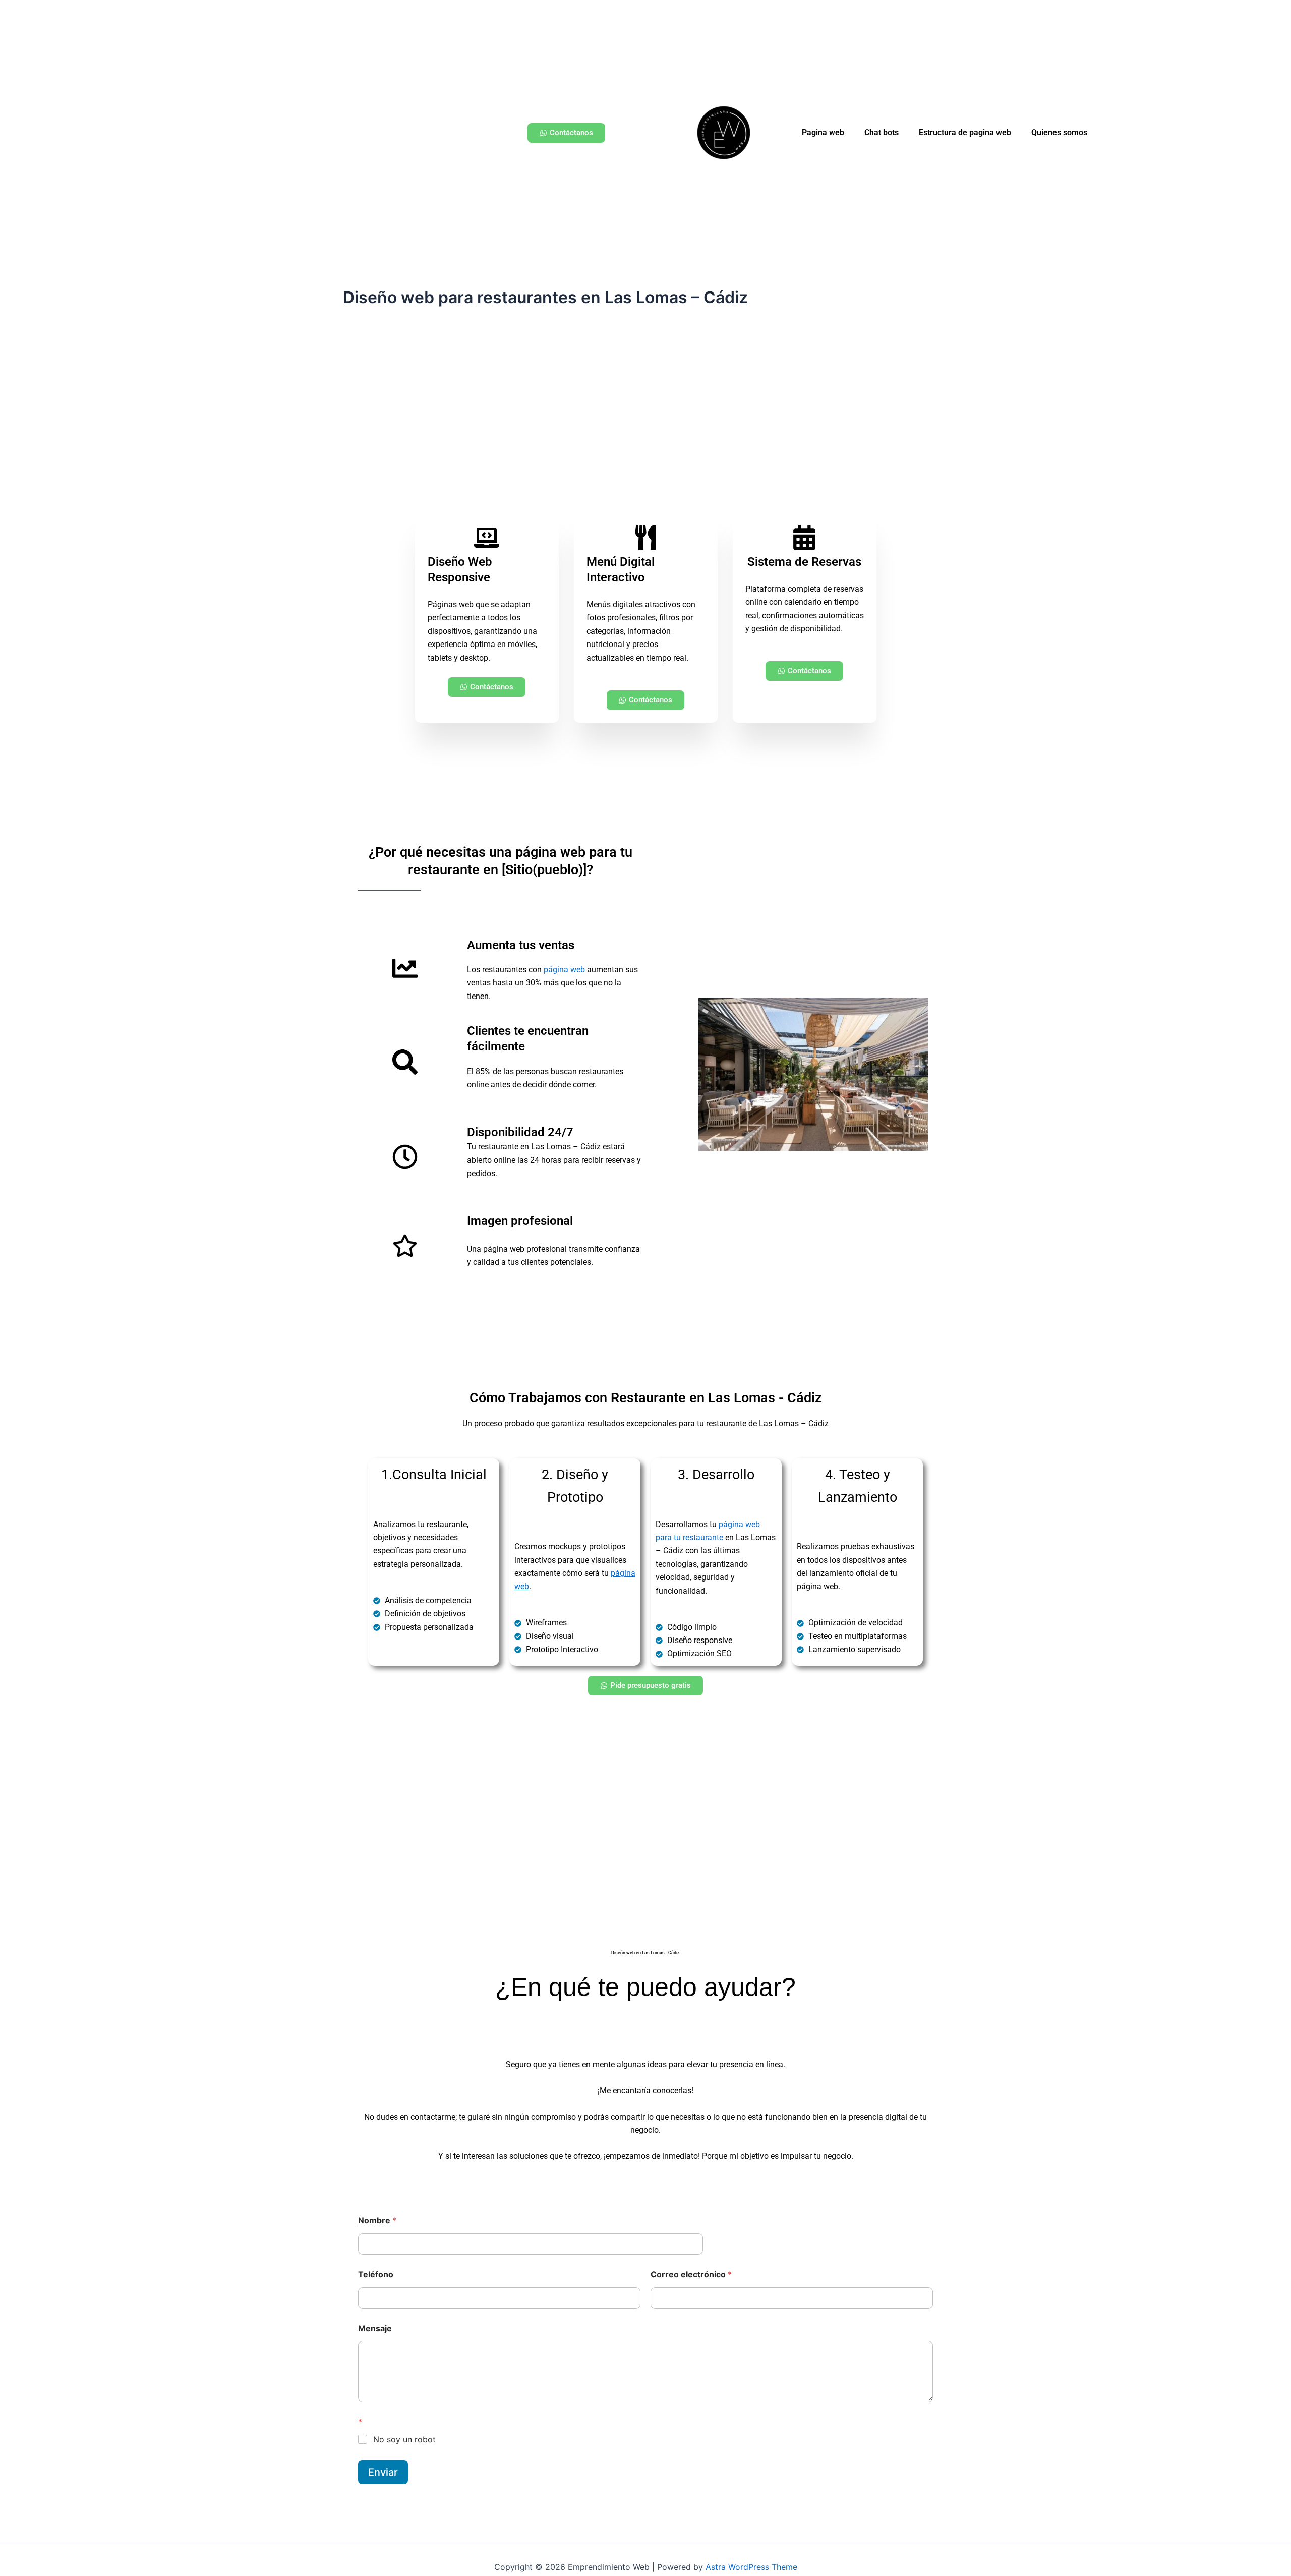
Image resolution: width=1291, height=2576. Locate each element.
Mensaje (375, 2329)
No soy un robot (404, 2439)
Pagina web (823, 132)
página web (564, 970)
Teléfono (376, 2275)
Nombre (377, 2221)
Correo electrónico (691, 2275)
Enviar (383, 2472)
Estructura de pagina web (965, 132)
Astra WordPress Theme (751, 2567)
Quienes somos (1059, 132)
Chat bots (882, 132)
